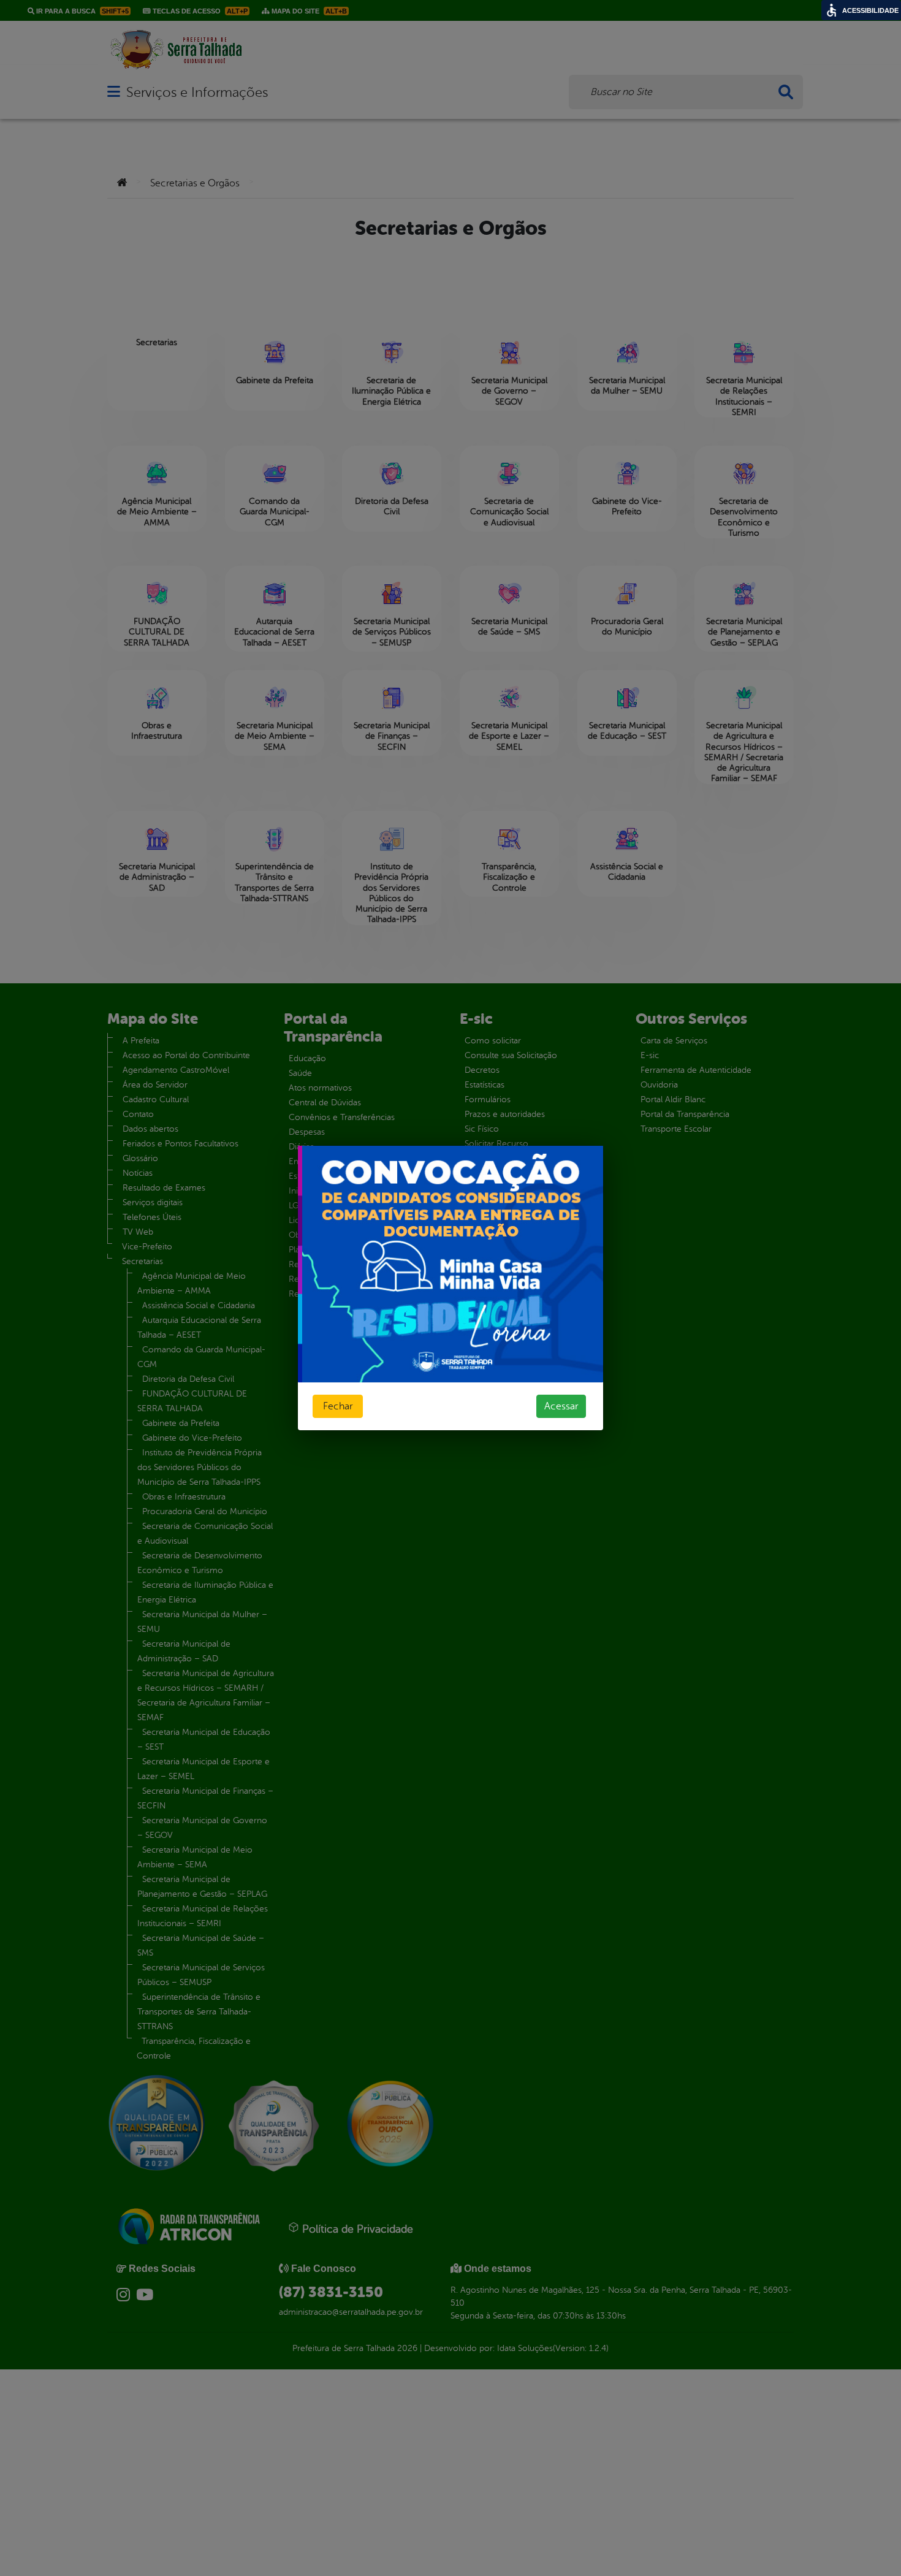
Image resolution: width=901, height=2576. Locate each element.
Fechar (338, 1406)
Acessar (561, 1406)
